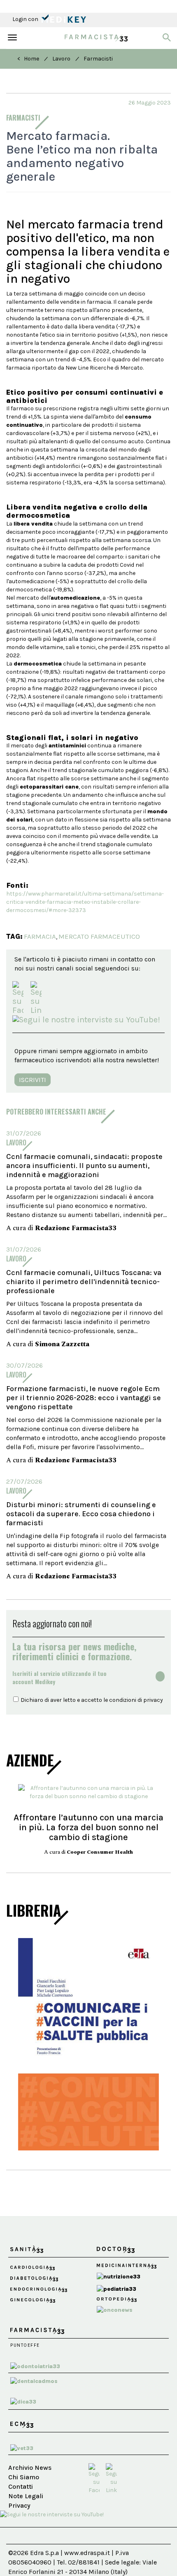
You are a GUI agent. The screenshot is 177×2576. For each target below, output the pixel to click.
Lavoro (61, 59)
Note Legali (26, 2496)
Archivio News (30, 2468)
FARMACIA (40, 936)
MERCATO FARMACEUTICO (99, 936)
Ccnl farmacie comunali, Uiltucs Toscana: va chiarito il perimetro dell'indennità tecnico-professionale (84, 1282)
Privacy (19, 2505)
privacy (153, 1700)
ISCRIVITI (33, 1080)
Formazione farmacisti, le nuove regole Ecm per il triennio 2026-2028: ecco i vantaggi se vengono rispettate (84, 1398)
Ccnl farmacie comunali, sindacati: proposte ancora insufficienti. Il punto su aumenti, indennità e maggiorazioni (84, 1166)
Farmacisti (98, 59)
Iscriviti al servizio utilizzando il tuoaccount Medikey (59, 1678)
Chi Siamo (24, 2477)
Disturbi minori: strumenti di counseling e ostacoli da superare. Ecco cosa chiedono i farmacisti (81, 1514)
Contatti (21, 2486)
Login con (26, 19)
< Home (28, 59)
